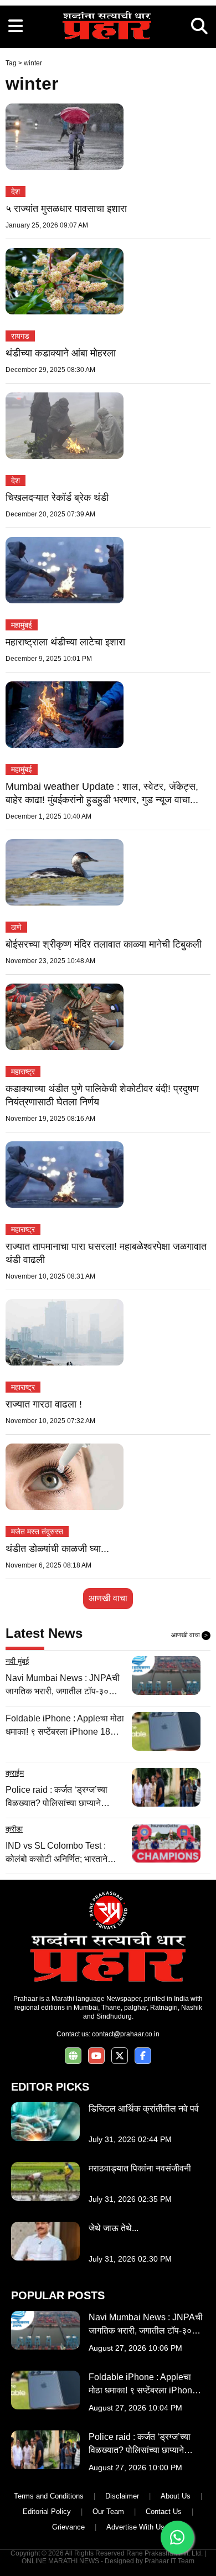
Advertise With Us (135, 2527)
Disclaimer (122, 2496)
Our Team (108, 2512)
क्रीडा (14, 1829)
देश (16, 192)
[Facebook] (143, 2056)
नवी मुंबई (17, 1661)
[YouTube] (96, 2056)
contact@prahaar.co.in (126, 2034)
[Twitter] (120, 2056)
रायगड (20, 336)
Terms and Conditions (49, 2496)
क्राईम (15, 1773)
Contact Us (164, 2512)
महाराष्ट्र (23, 1072)
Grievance (68, 2527)
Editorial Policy (47, 2512)
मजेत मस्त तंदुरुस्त (37, 1532)
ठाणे (16, 927)
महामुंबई (22, 625)
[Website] (73, 2056)
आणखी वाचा (108, 1598)
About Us (176, 2496)
